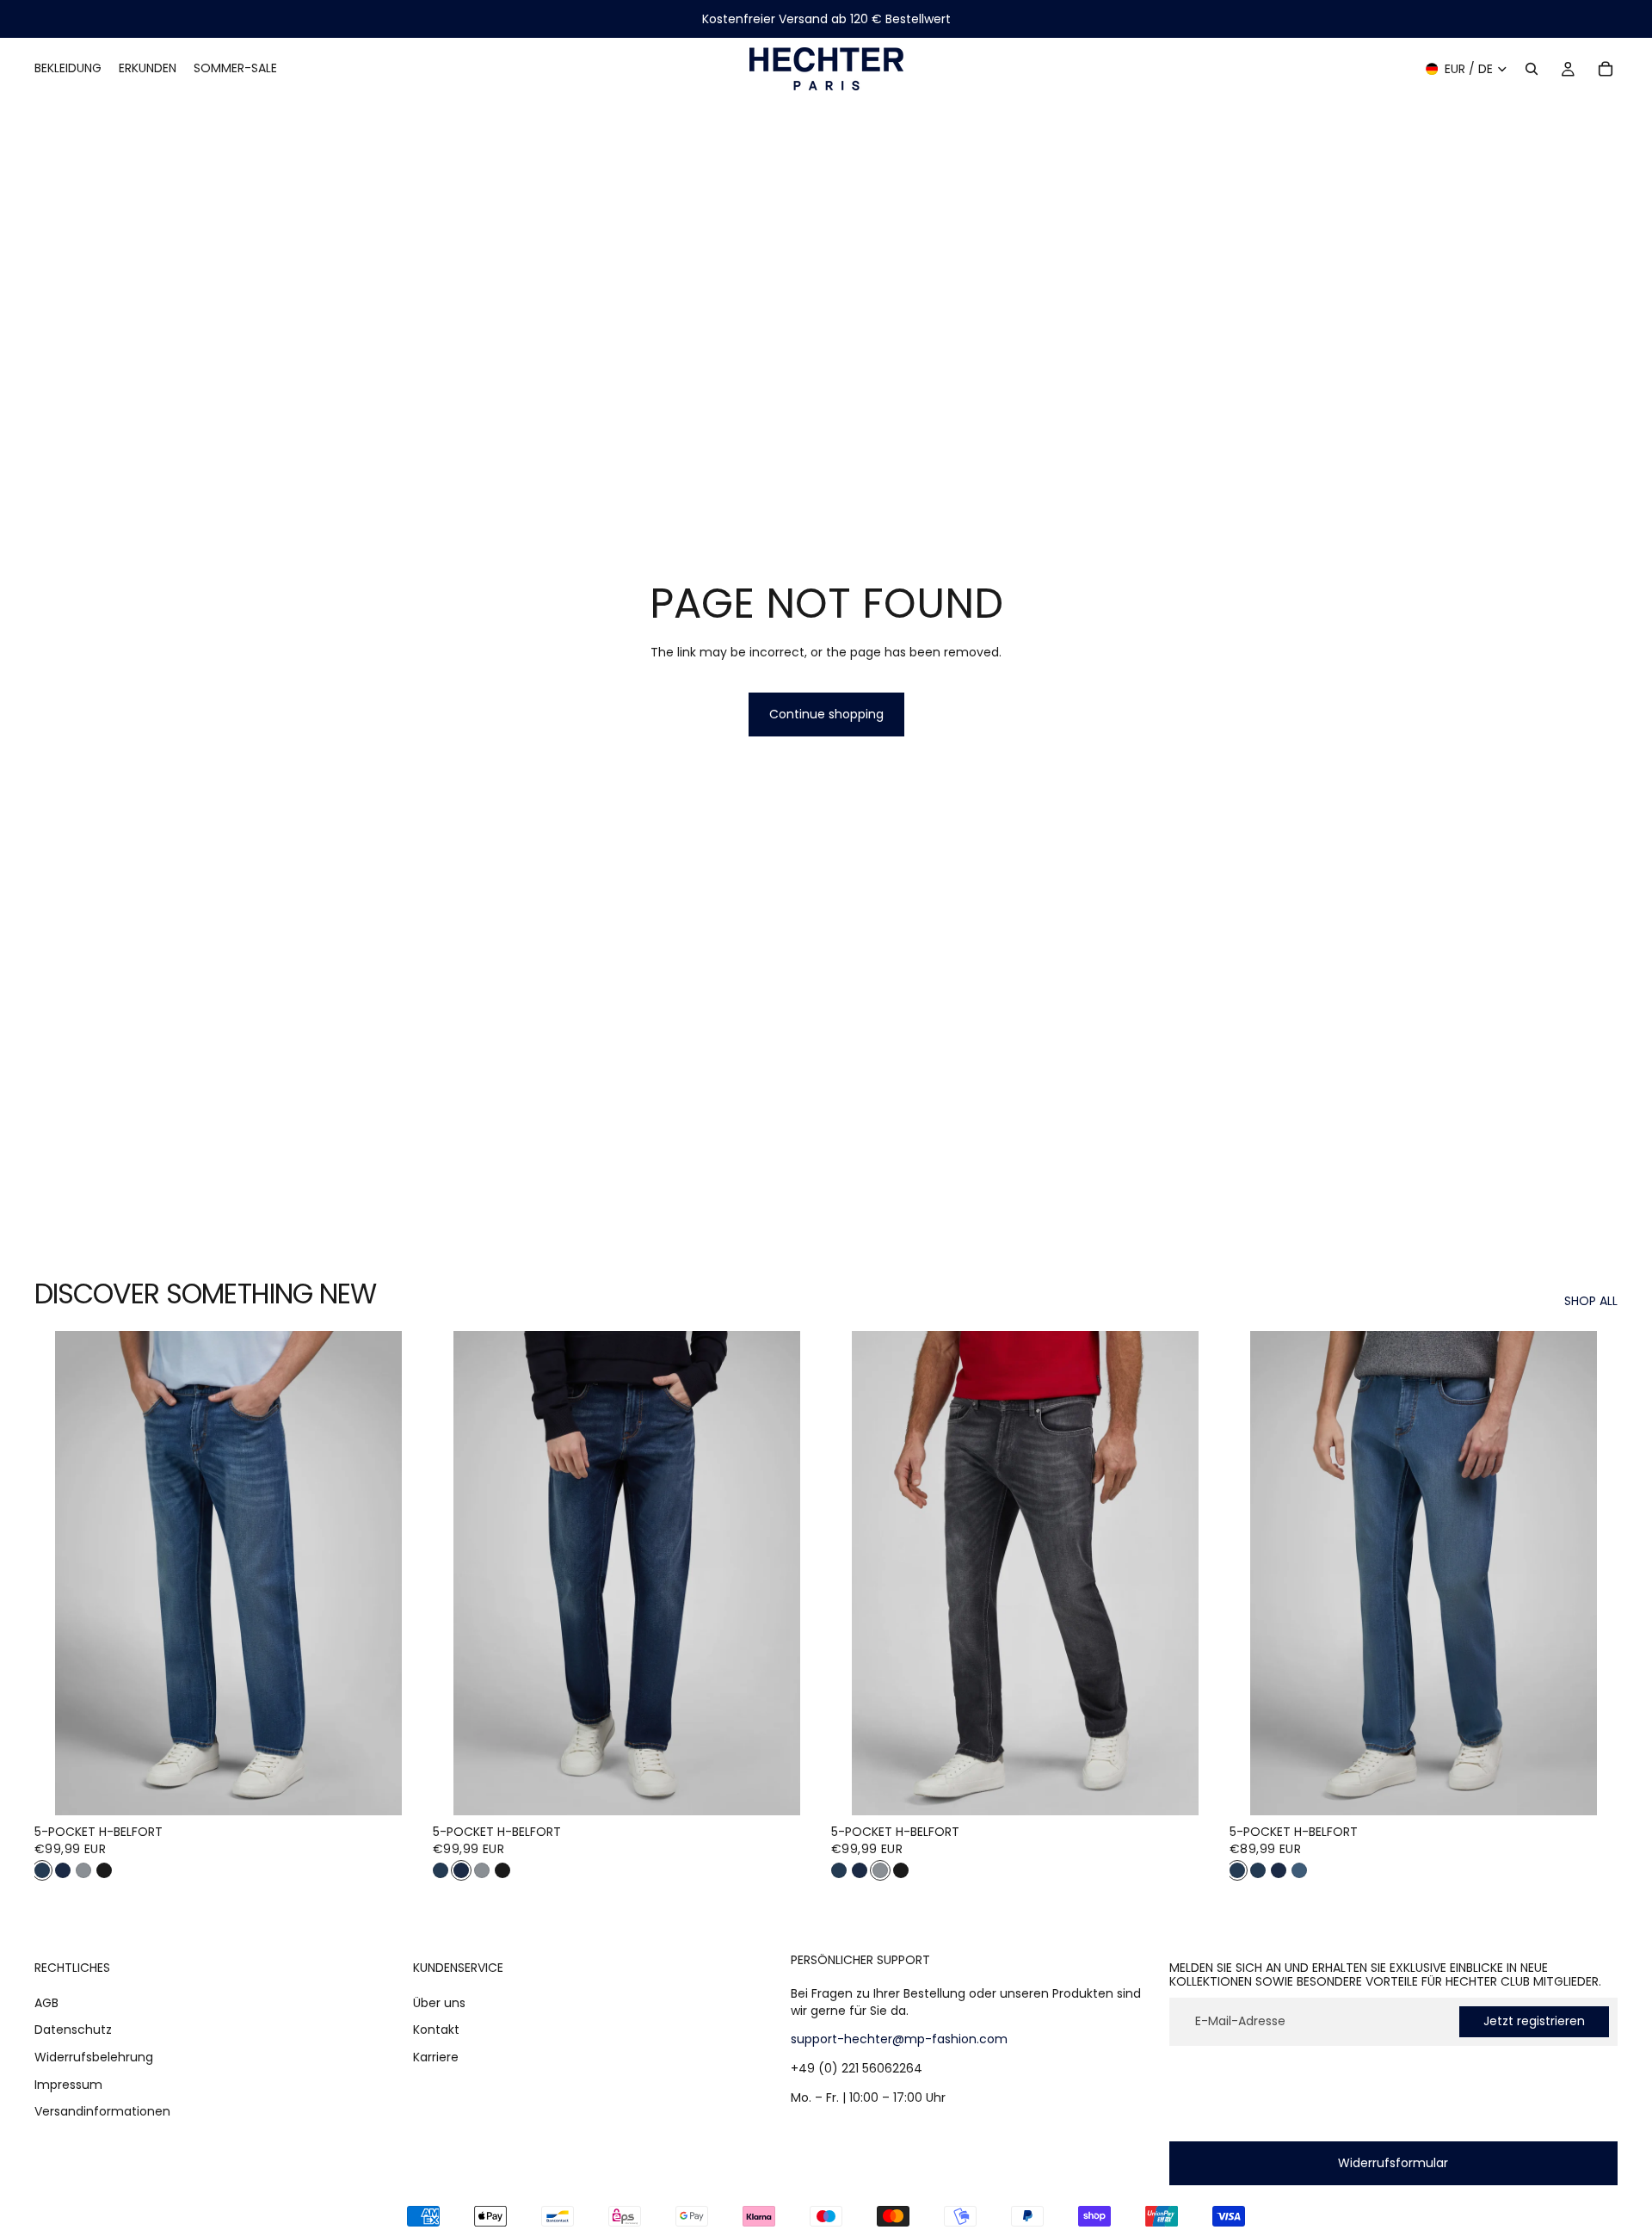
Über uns (439, 2003)
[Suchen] (1532, 69)
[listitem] (42, 1870)
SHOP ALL (1591, 1301)
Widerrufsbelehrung (94, 2057)
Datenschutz (73, 2030)
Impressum (68, 2085)
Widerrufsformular (1393, 2163)
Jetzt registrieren (1534, 2021)
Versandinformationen (102, 2111)
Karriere (436, 2057)
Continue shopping (826, 714)
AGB (46, 2003)
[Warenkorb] (1606, 69)
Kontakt (436, 2030)
